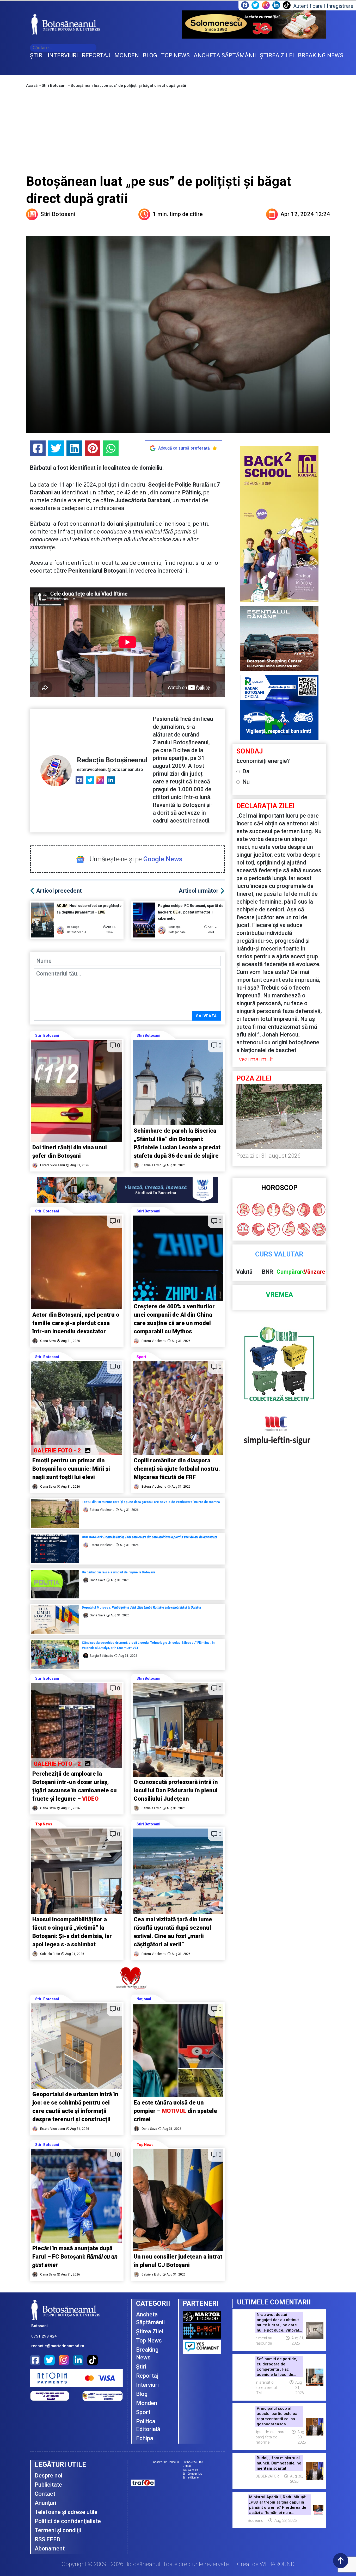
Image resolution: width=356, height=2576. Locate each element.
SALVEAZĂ (206, 1016)
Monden (147, 2403)
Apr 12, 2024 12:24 (305, 214)
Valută (244, 1272)
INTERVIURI (63, 55)
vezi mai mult (256, 1059)
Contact (45, 2494)
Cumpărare (291, 1272)
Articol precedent (59, 891)
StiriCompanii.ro (192, 2474)
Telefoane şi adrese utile (66, 2512)
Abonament (50, 2549)
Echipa (145, 2438)
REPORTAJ (96, 55)
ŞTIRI (37, 55)
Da (246, 771)
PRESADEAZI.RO (193, 2462)
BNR (268, 1272)
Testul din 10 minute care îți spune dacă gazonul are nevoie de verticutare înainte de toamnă (151, 1502)
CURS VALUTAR (279, 1254)
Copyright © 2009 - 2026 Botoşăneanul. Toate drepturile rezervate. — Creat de (178, 2564)
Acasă (32, 85)
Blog (142, 2394)
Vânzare (314, 1272)
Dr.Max (187, 2466)
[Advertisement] (178, 134)
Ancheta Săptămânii (150, 2318)
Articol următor (199, 891)
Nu (246, 782)
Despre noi (48, 2476)
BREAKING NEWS (321, 55)
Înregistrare (340, 6)
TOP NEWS (175, 55)
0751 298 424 (44, 2336)
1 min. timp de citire (178, 214)
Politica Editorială (148, 2425)
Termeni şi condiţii (58, 2530)
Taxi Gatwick (190, 2470)
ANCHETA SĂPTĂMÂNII (225, 55)
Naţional (144, 1999)
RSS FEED (48, 2539)
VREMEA (279, 1295)
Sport (141, 1357)
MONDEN (127, 55)
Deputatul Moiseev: (141, 1608)
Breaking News (147, 2354)
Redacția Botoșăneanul (112, 760)
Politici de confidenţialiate (68, 2521)
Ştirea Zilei (150, 2331)
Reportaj (147, 2376)
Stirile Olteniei (191, 2478)
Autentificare (308, 6)
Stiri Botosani (54, 85)
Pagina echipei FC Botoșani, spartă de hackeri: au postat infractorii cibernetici (191, 912)
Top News (44, 1824)
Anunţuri (45, 2503)
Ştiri (141, 2367)
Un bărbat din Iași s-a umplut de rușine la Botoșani (119, 1572)
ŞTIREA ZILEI (277, 55)
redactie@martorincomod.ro (58, 2346)
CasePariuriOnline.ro (166, 2462)
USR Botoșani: (149, 1537)
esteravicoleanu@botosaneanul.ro (110, 769)
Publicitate (48, 2485)
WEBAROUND (277, 2564)
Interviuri (147, 2385)
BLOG (150, 55)
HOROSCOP (279, 1188)
